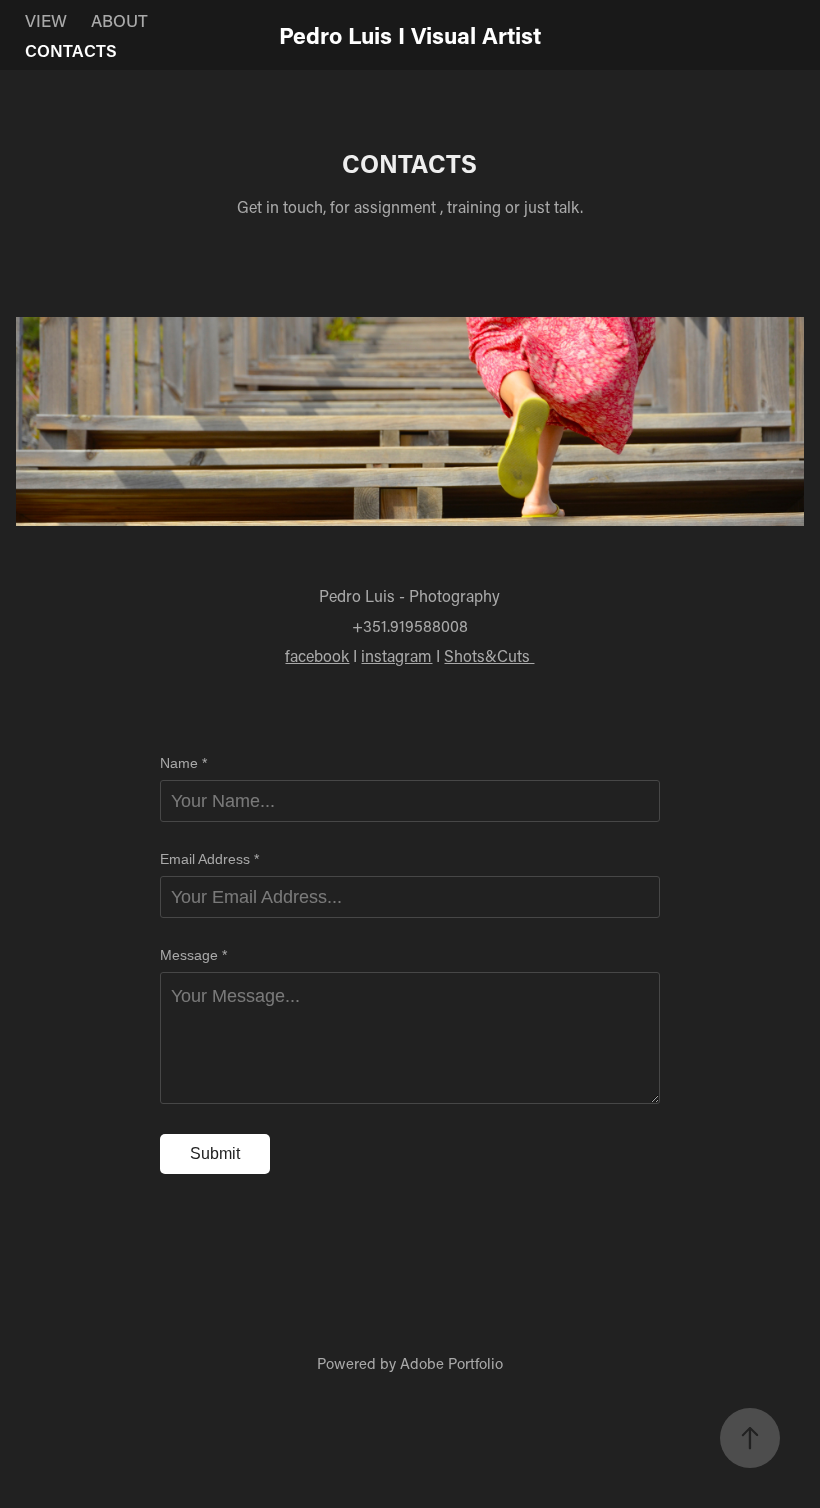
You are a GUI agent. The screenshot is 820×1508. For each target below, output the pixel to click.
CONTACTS (71, 50)
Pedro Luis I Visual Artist (410, 35)
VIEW (46, 20)
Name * (183, 763)
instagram (396, 655)
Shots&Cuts (489, 655)
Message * (193, 955)
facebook (317, 655)
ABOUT (119, 20)
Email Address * (209, 859)
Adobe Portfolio (451, 1363)
